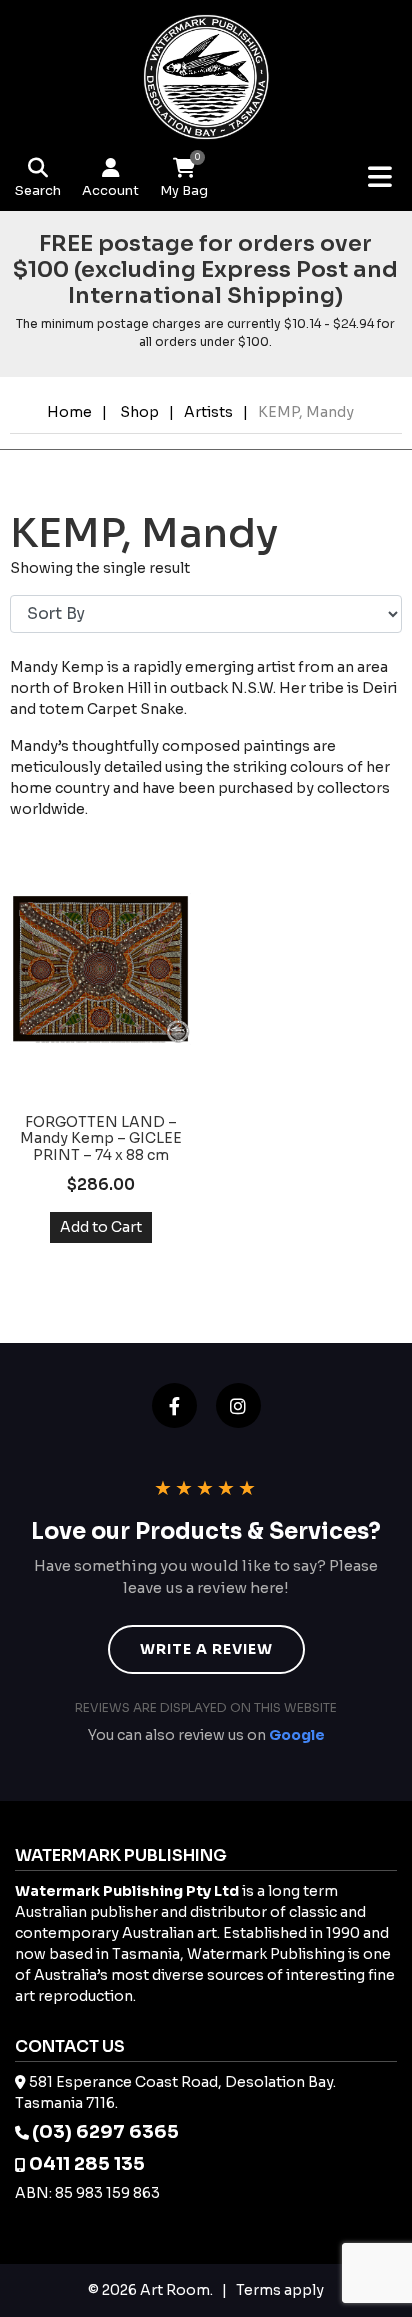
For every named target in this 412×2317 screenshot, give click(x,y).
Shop (139, 412)
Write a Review (206, 1649)
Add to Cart (101, 1227)
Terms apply (280, 2290)
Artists (208, 412)
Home (69, 412)
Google (297, 1735)
